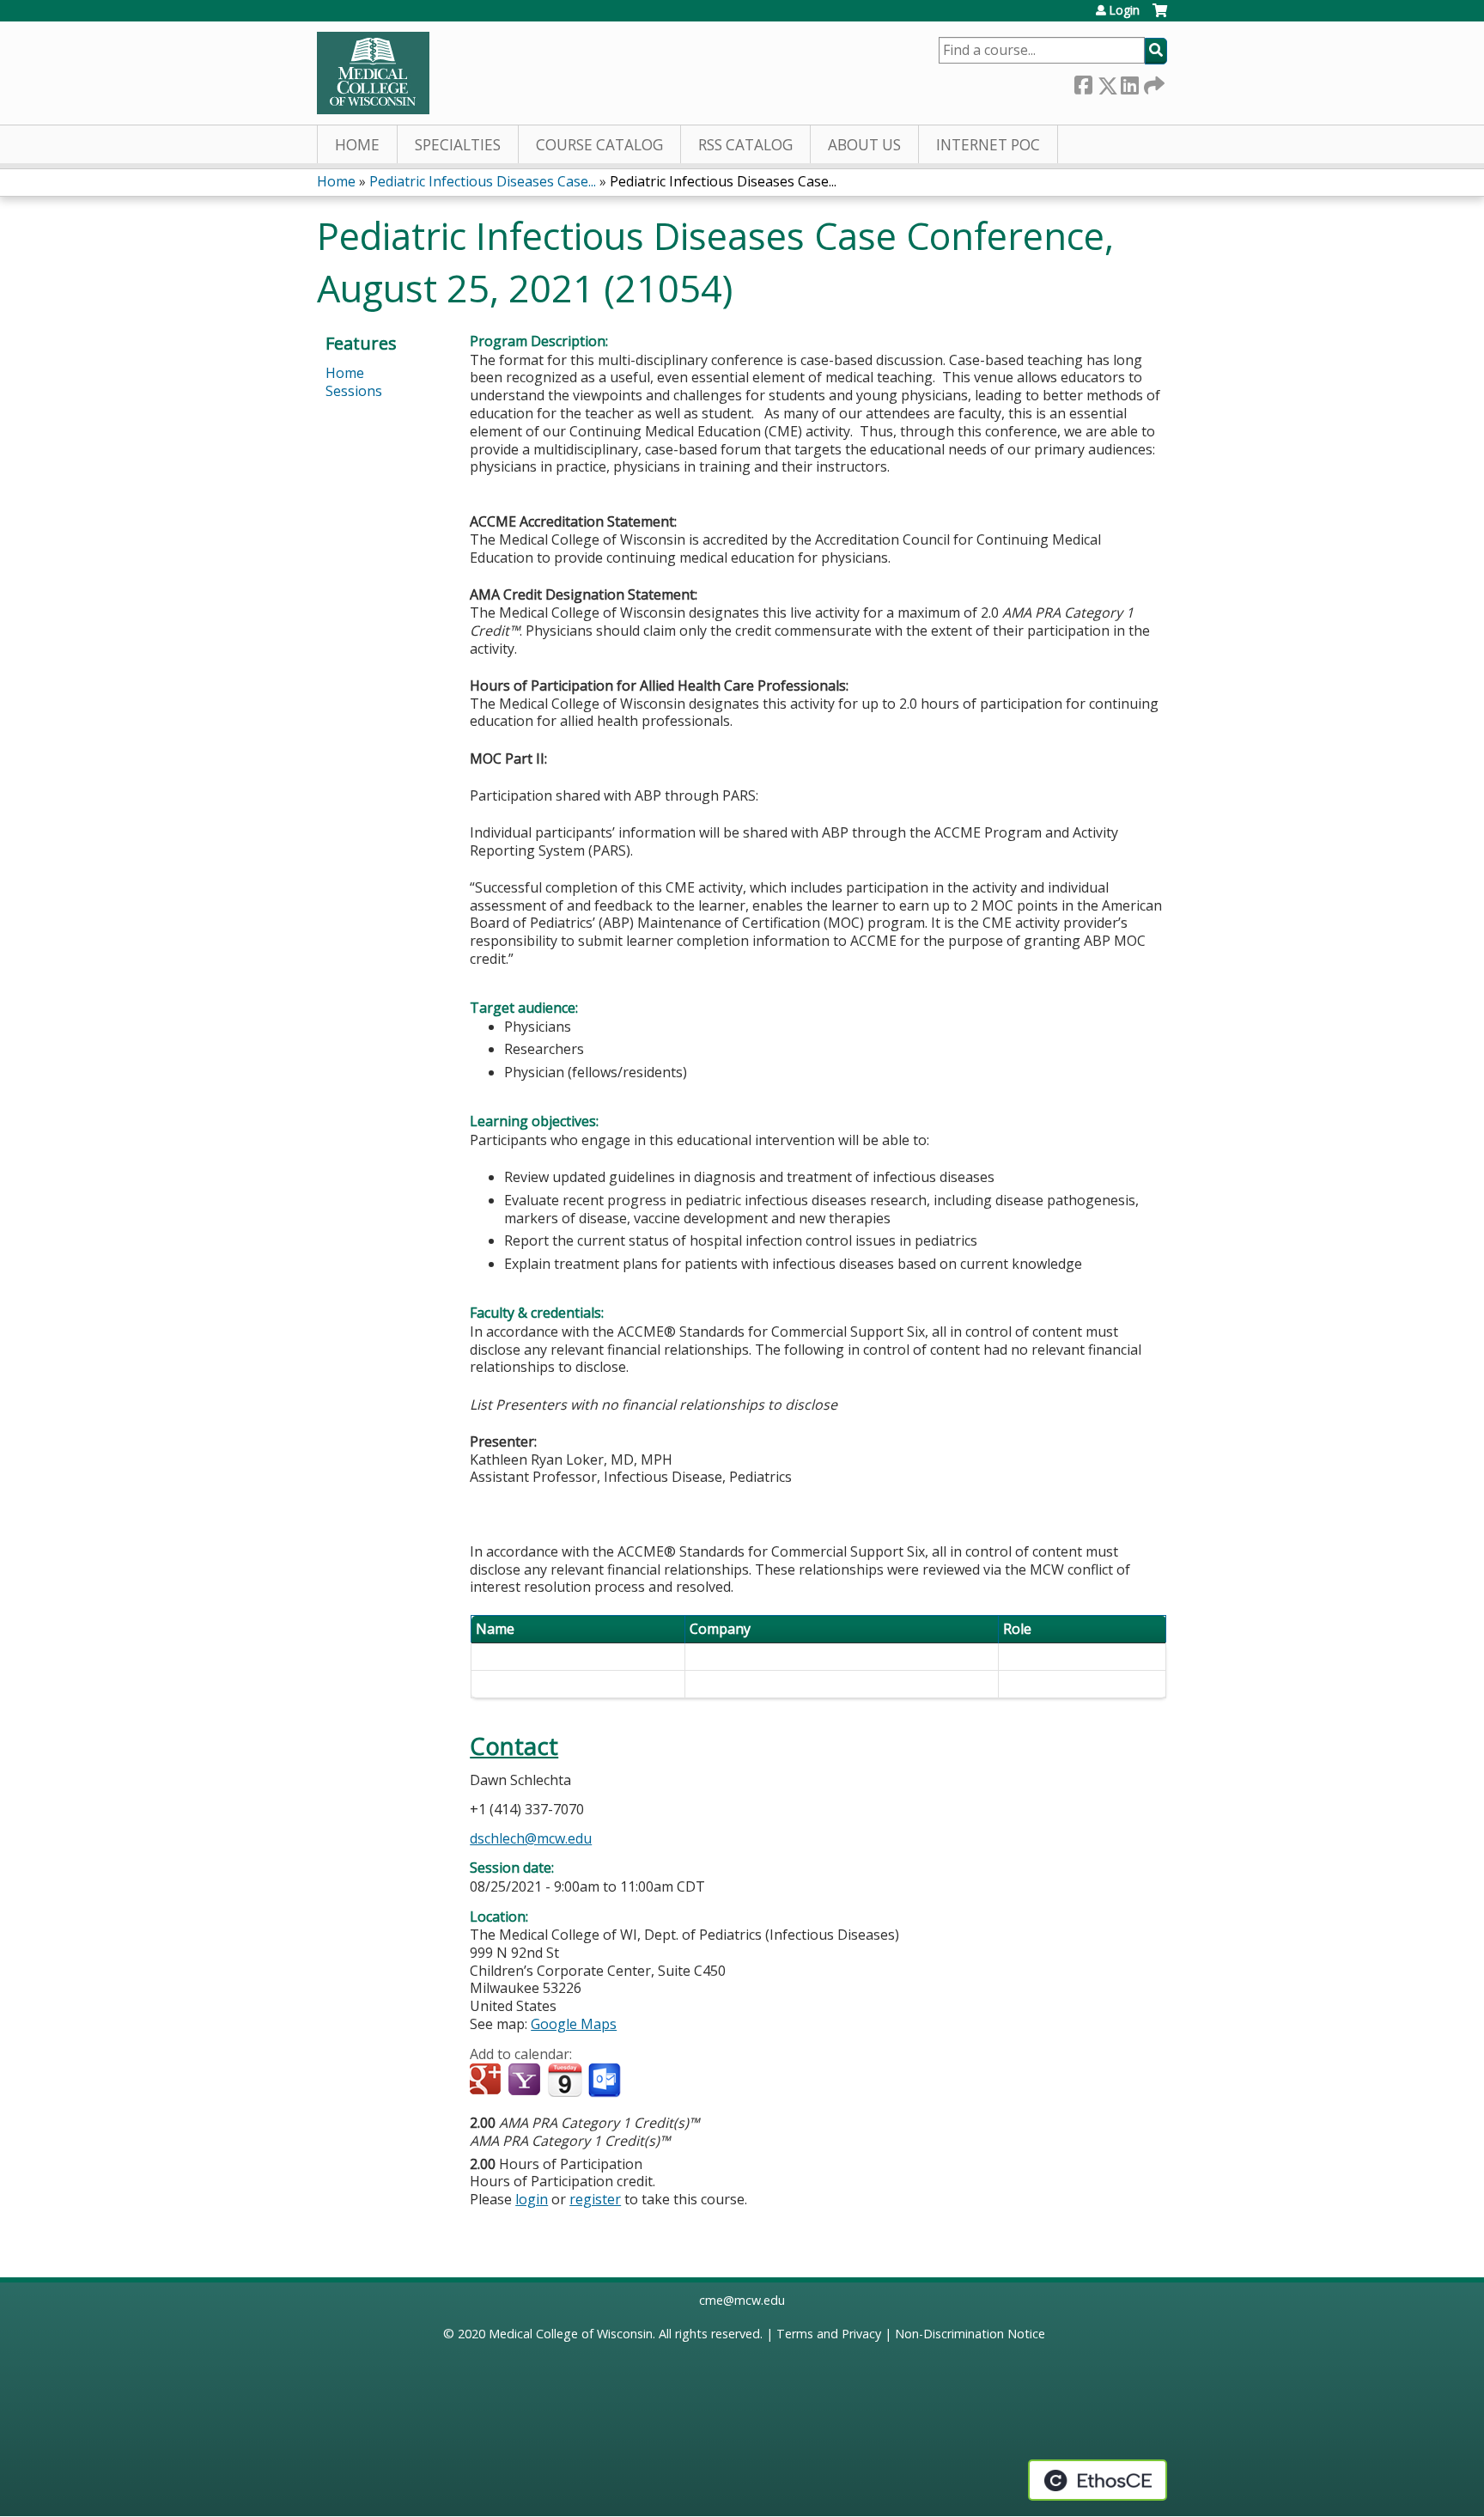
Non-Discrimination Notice (970, 2334)
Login (1124, 10)
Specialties (458, 145)
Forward (1153, 82)
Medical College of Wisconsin (571, 2334)
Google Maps (574, 2024)
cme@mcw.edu (742, 2300)
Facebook (1083, 82)
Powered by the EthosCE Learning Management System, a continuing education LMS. (1098, 2480)
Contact (514, 1746)
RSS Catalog (745, 145)
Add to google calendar (487, 2081)
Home (357, 145)
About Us (864, 145)
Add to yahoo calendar (526, 2081)
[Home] (373, 73)
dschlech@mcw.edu (531, 1838)
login (532, 2199)
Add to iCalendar (565, 2080)
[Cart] (1160, 17)
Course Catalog (599, 145)
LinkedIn (1129, 82)
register (595, 2199)
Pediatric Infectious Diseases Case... (483, 181)
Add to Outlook (606, 2081)
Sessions (354, 391)
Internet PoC (988, 145)
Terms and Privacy (829, 2334)
